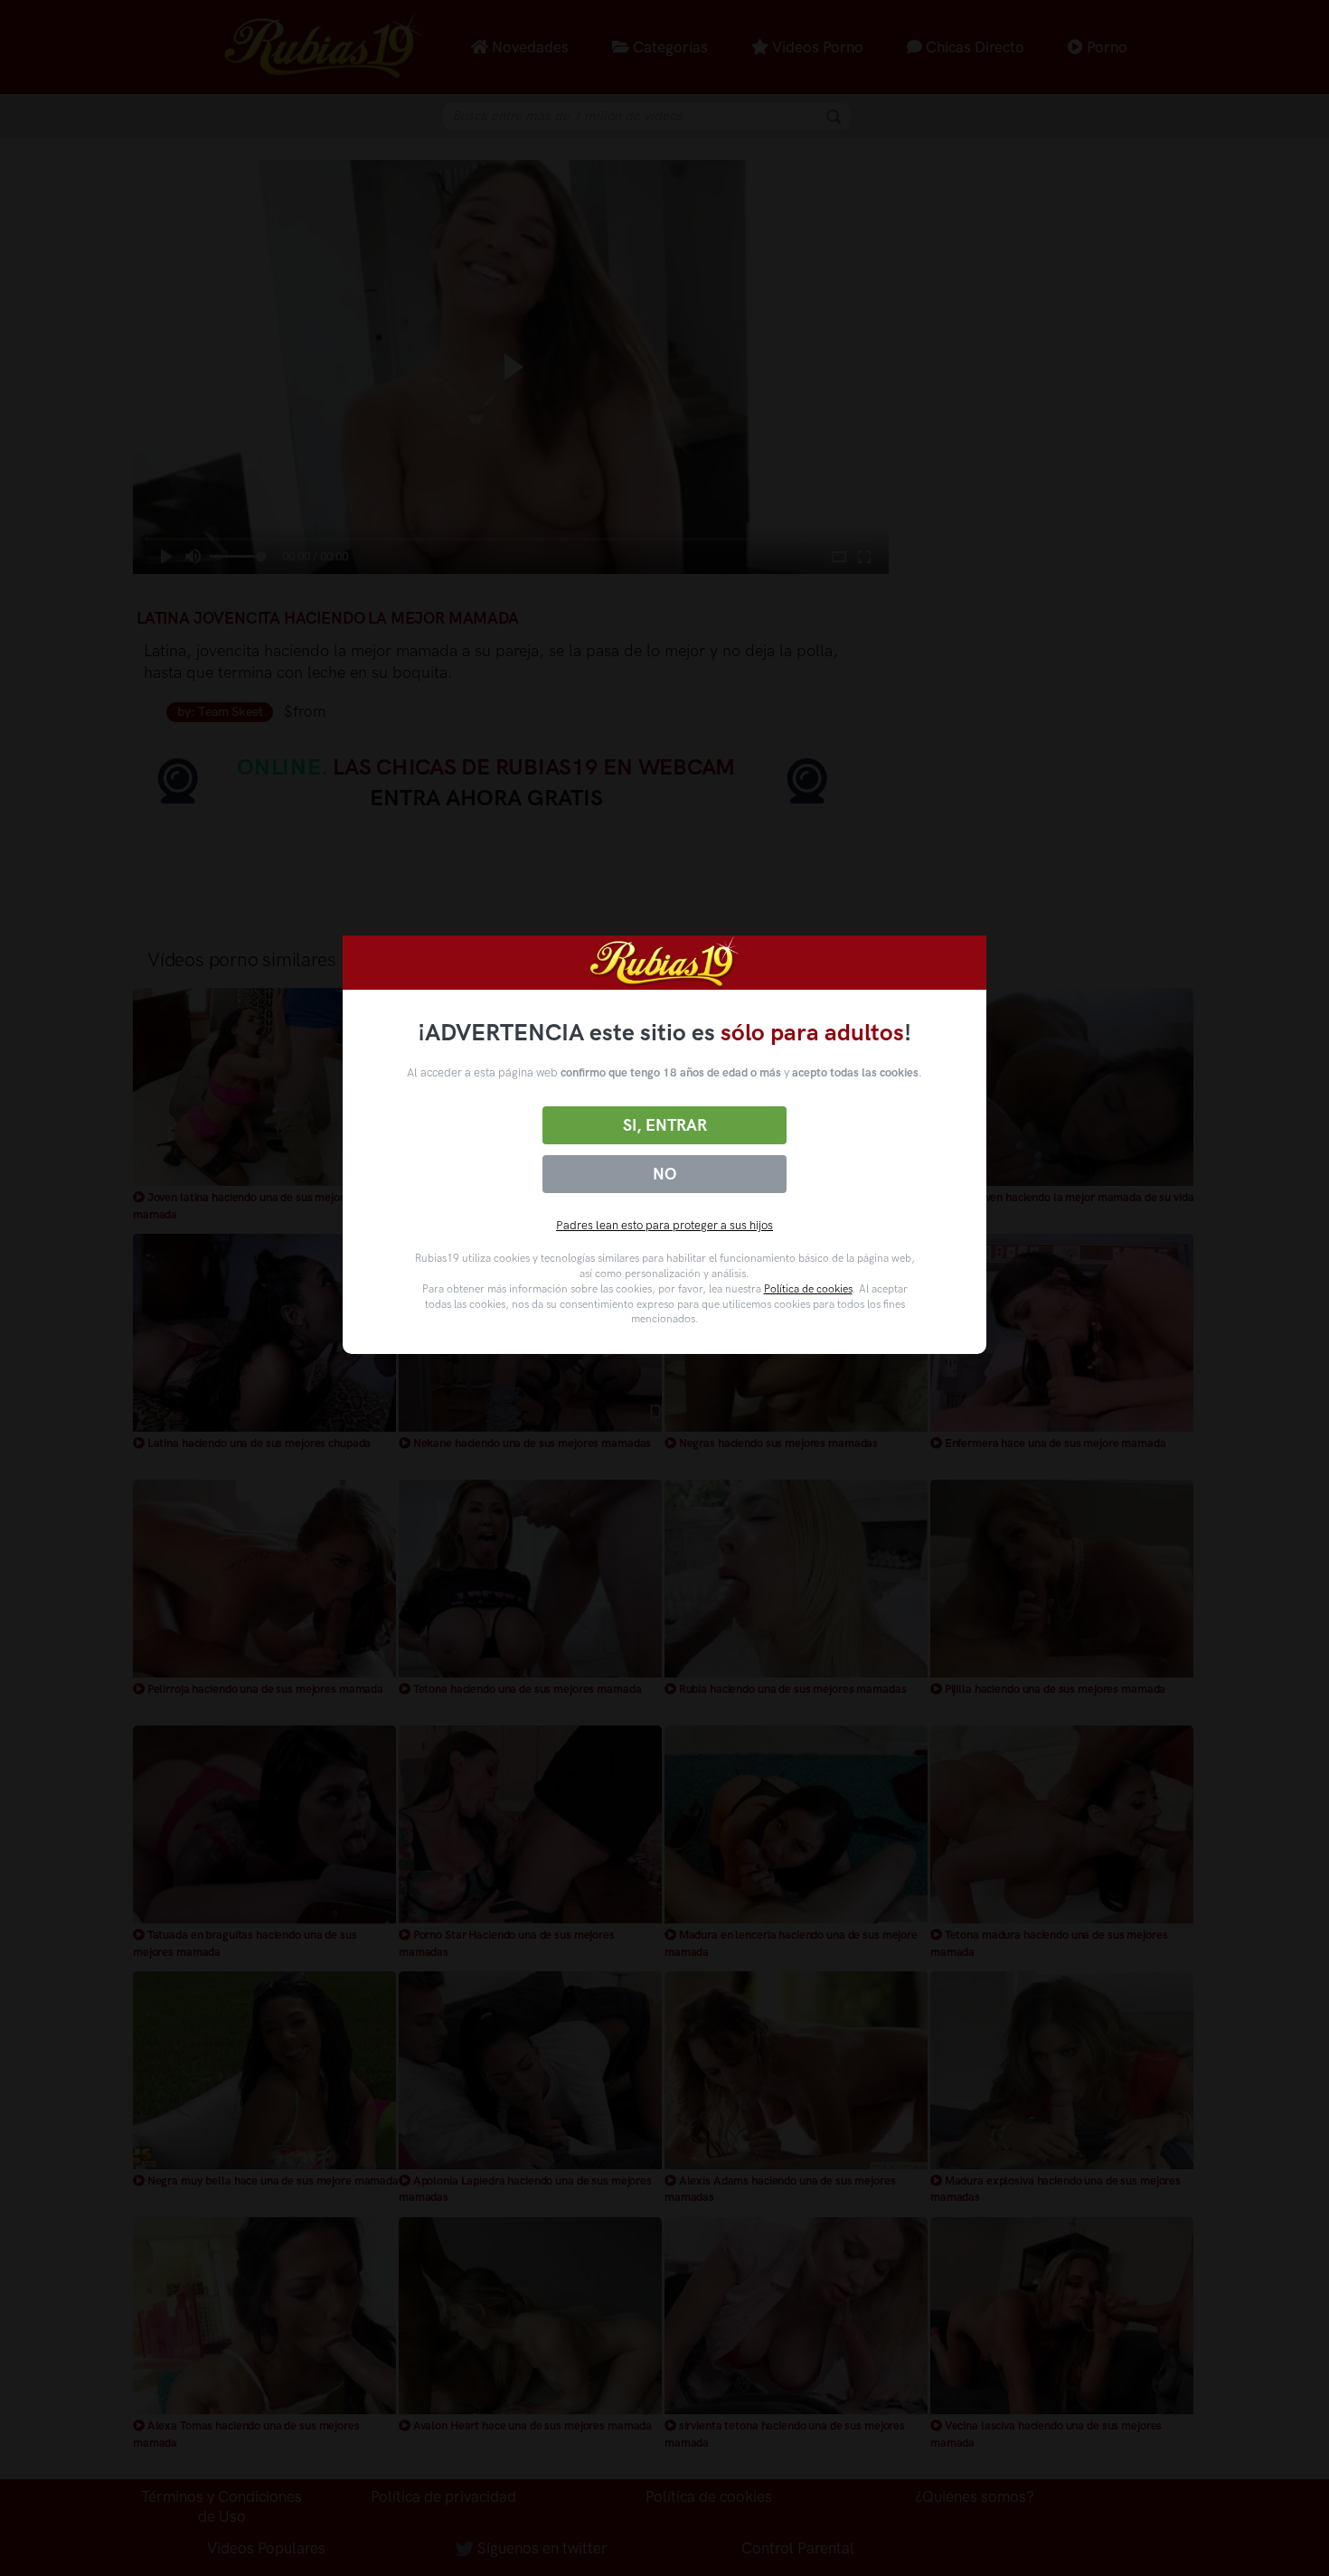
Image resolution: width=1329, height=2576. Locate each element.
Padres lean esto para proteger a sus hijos (664, 1225)
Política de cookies (808, 1289)
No (664, 1174)
